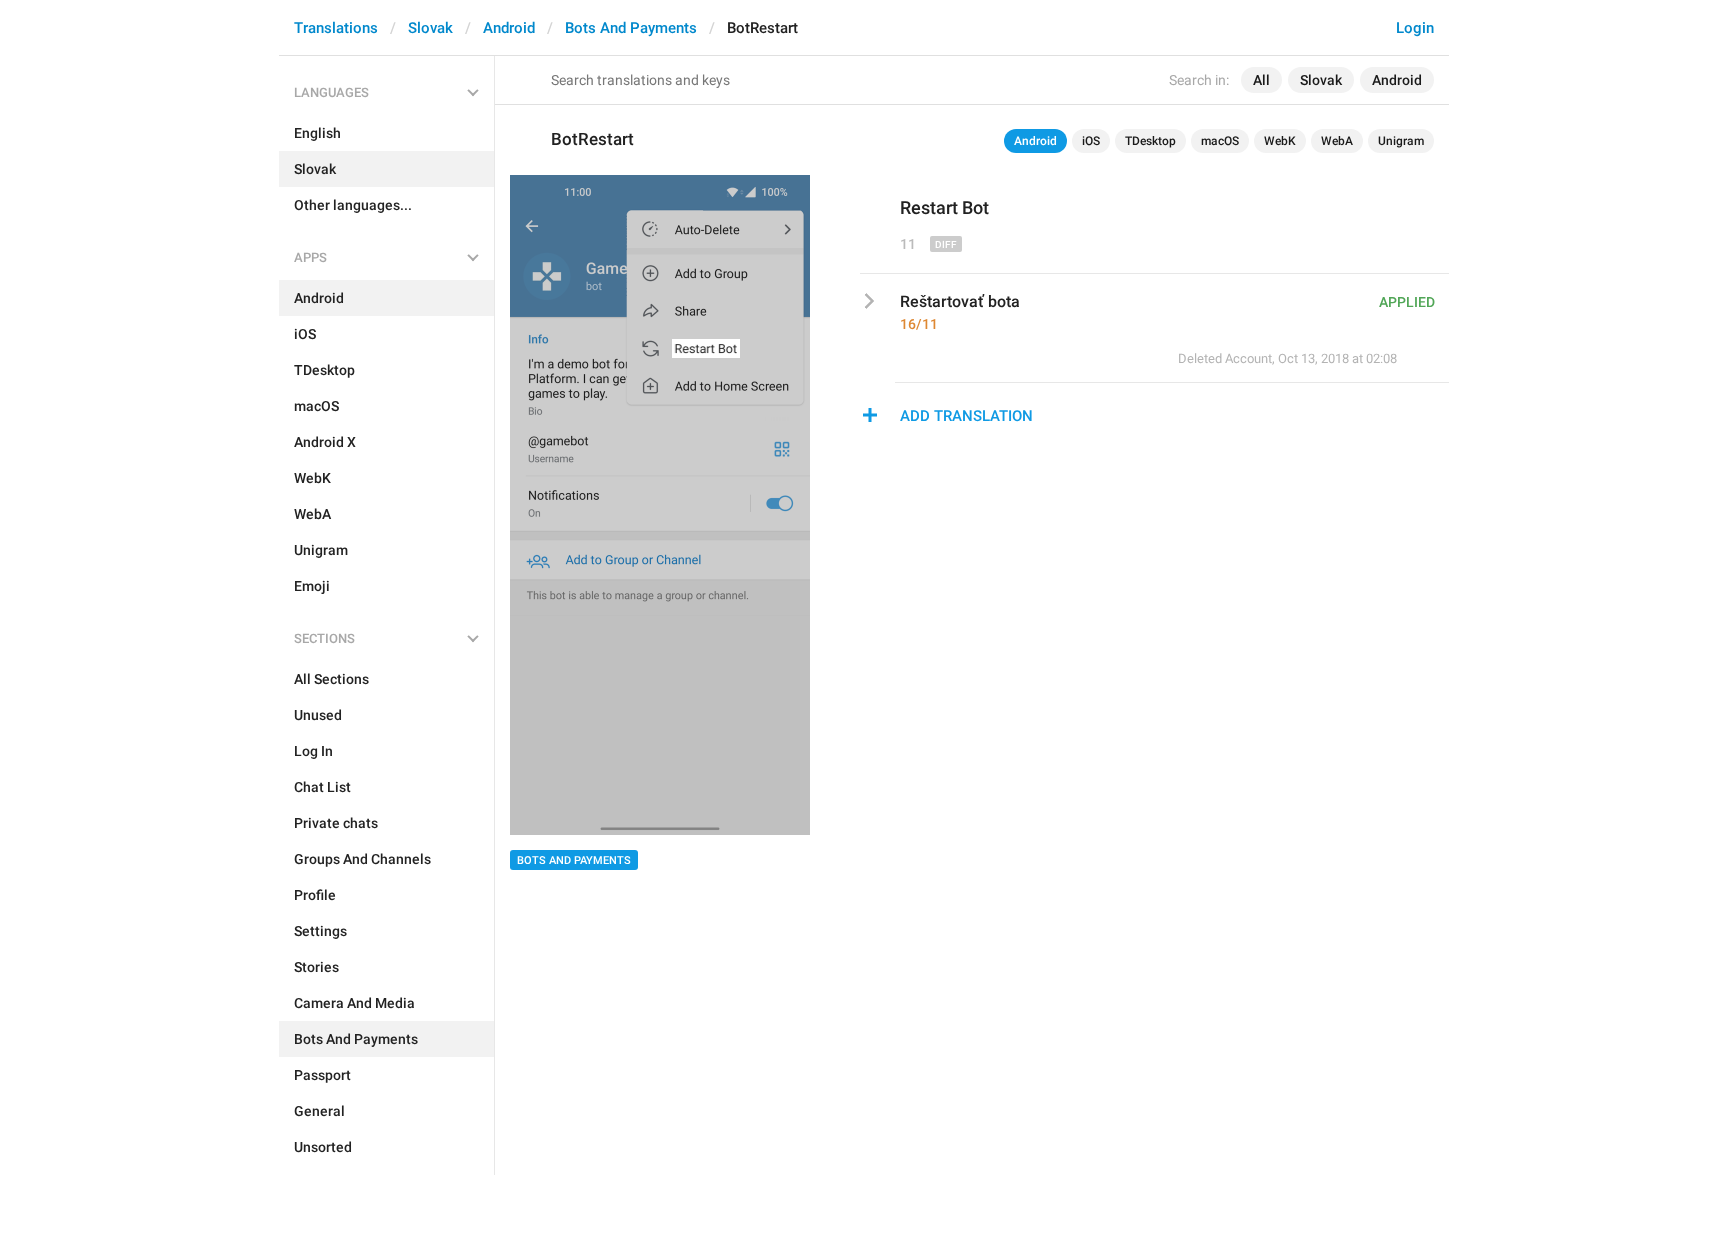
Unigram (1401, 141)
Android (509, 28)
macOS (1220, 141)
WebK (1280, 141)
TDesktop (1150, 141)
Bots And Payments (631, 28)
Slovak (430, 28)
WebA (1337, 141)
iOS (1091, 141)
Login (1415, 28)
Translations (336, 28)
